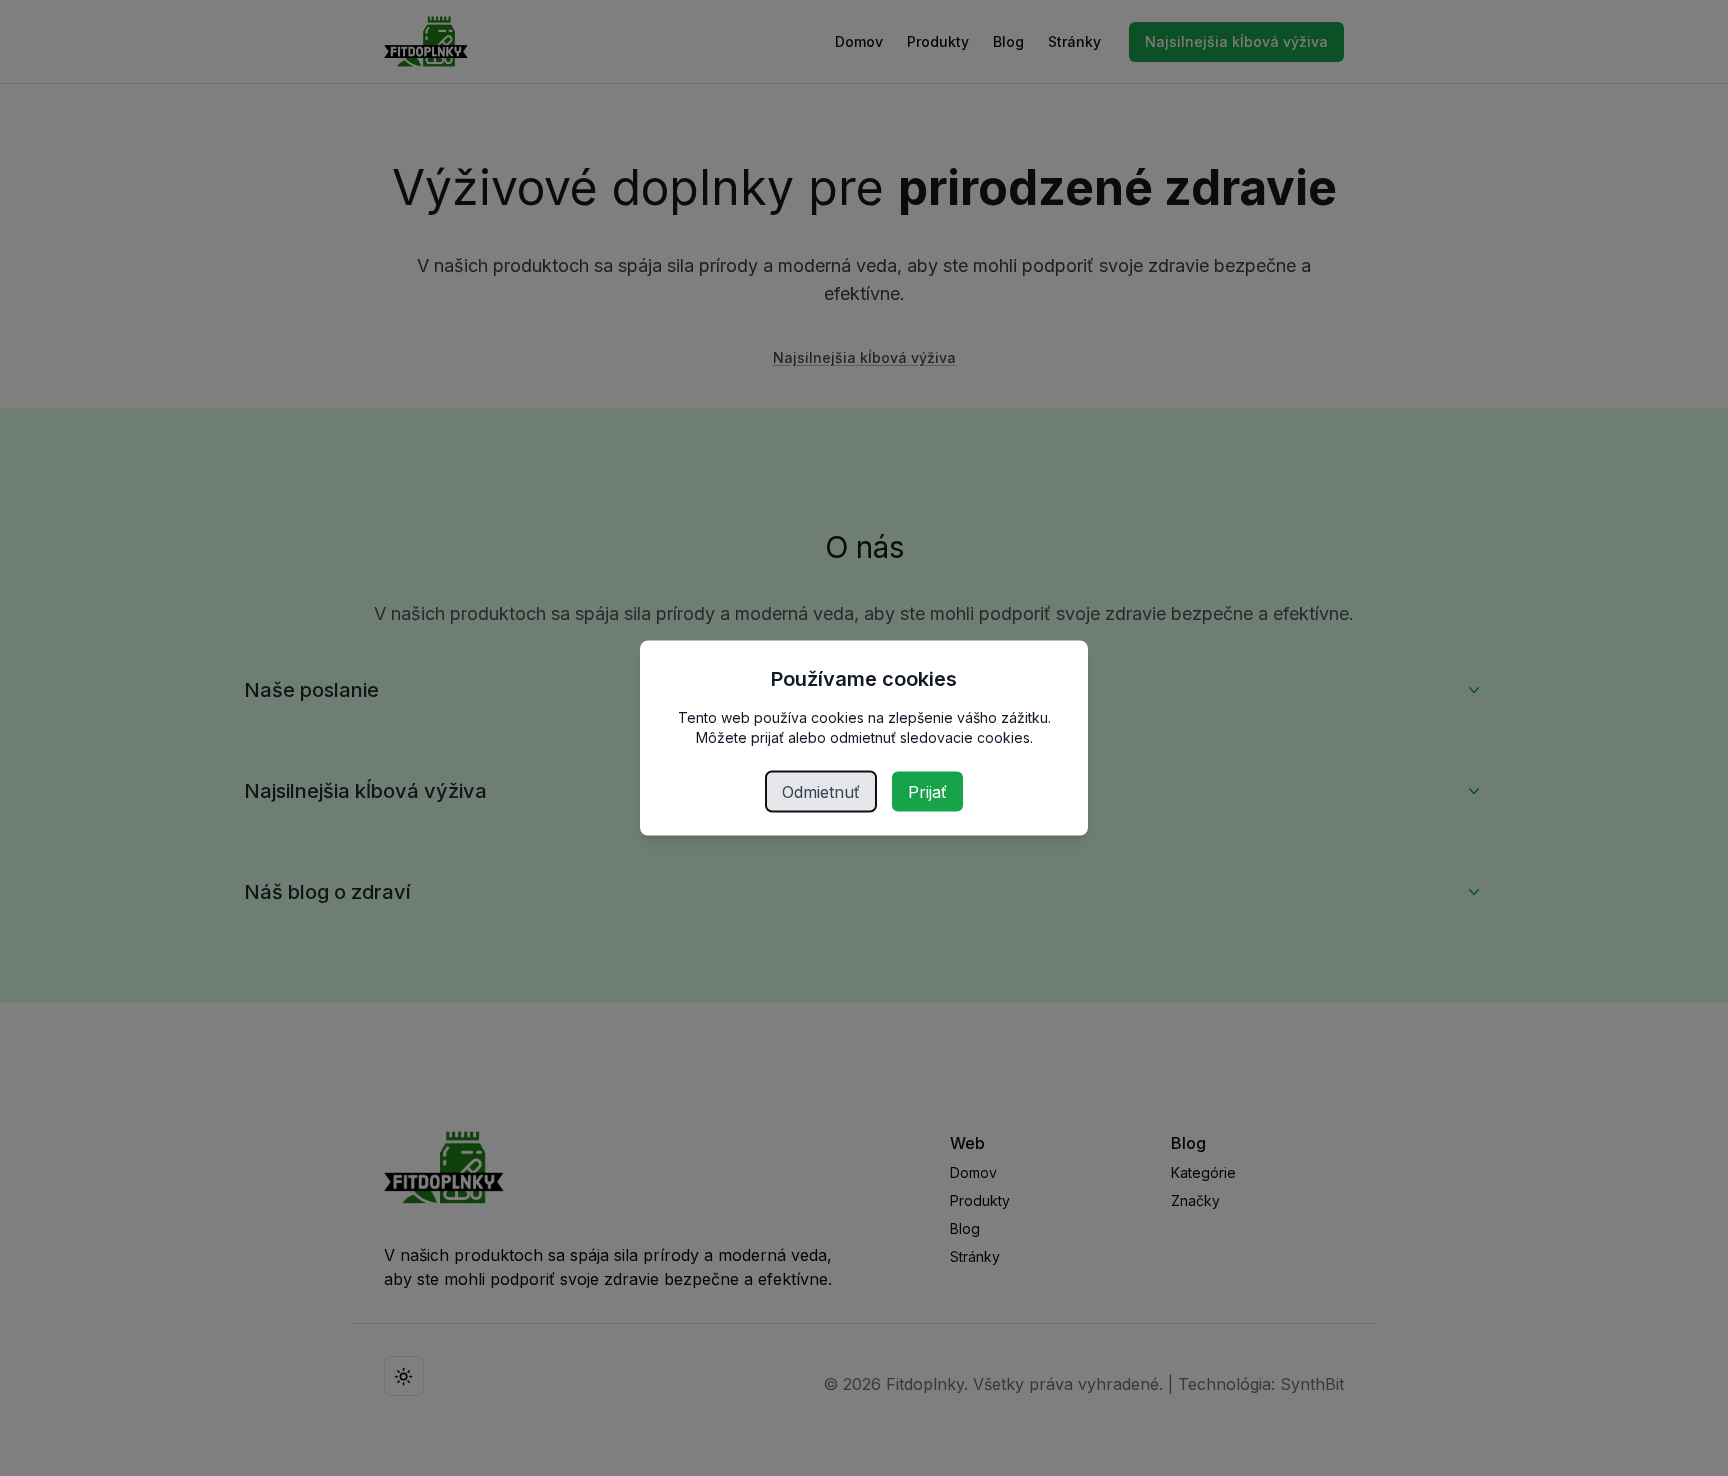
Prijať (927, 792)
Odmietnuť (821, 792)
